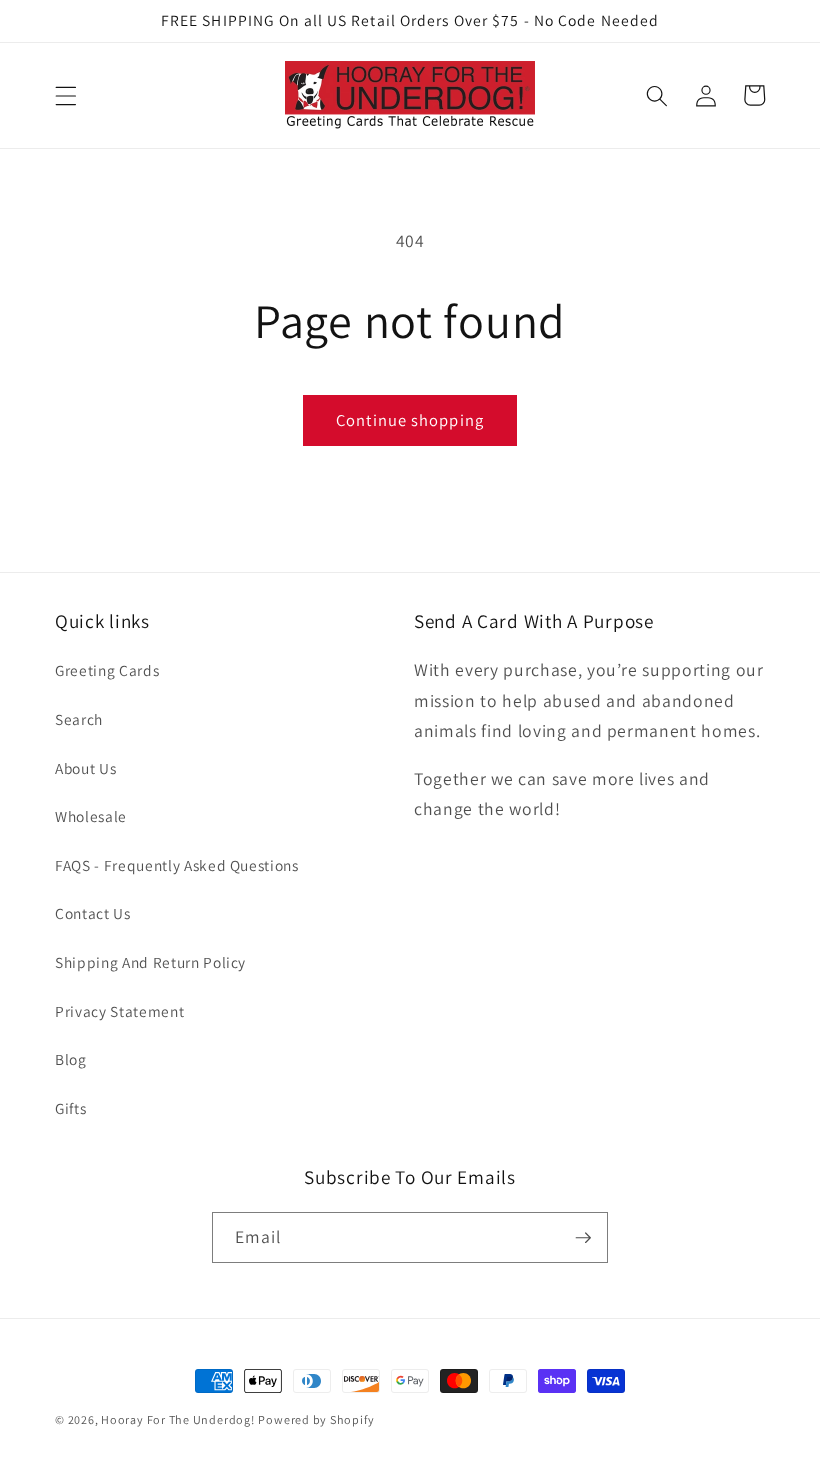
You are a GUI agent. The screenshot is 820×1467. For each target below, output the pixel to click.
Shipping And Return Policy (150, 962)
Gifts (70, 1108)
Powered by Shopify (316, 1419)
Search (79, 719)
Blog (71, 1059)
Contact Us (93, 913)
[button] (66, 95)
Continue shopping (410, 420)
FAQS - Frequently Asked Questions (177, 865)
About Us (85, 768)
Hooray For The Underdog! (177, 1419)
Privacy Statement (119, 1011)
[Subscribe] (583, 1238)
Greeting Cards (107, 670)
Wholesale (91, 816)
